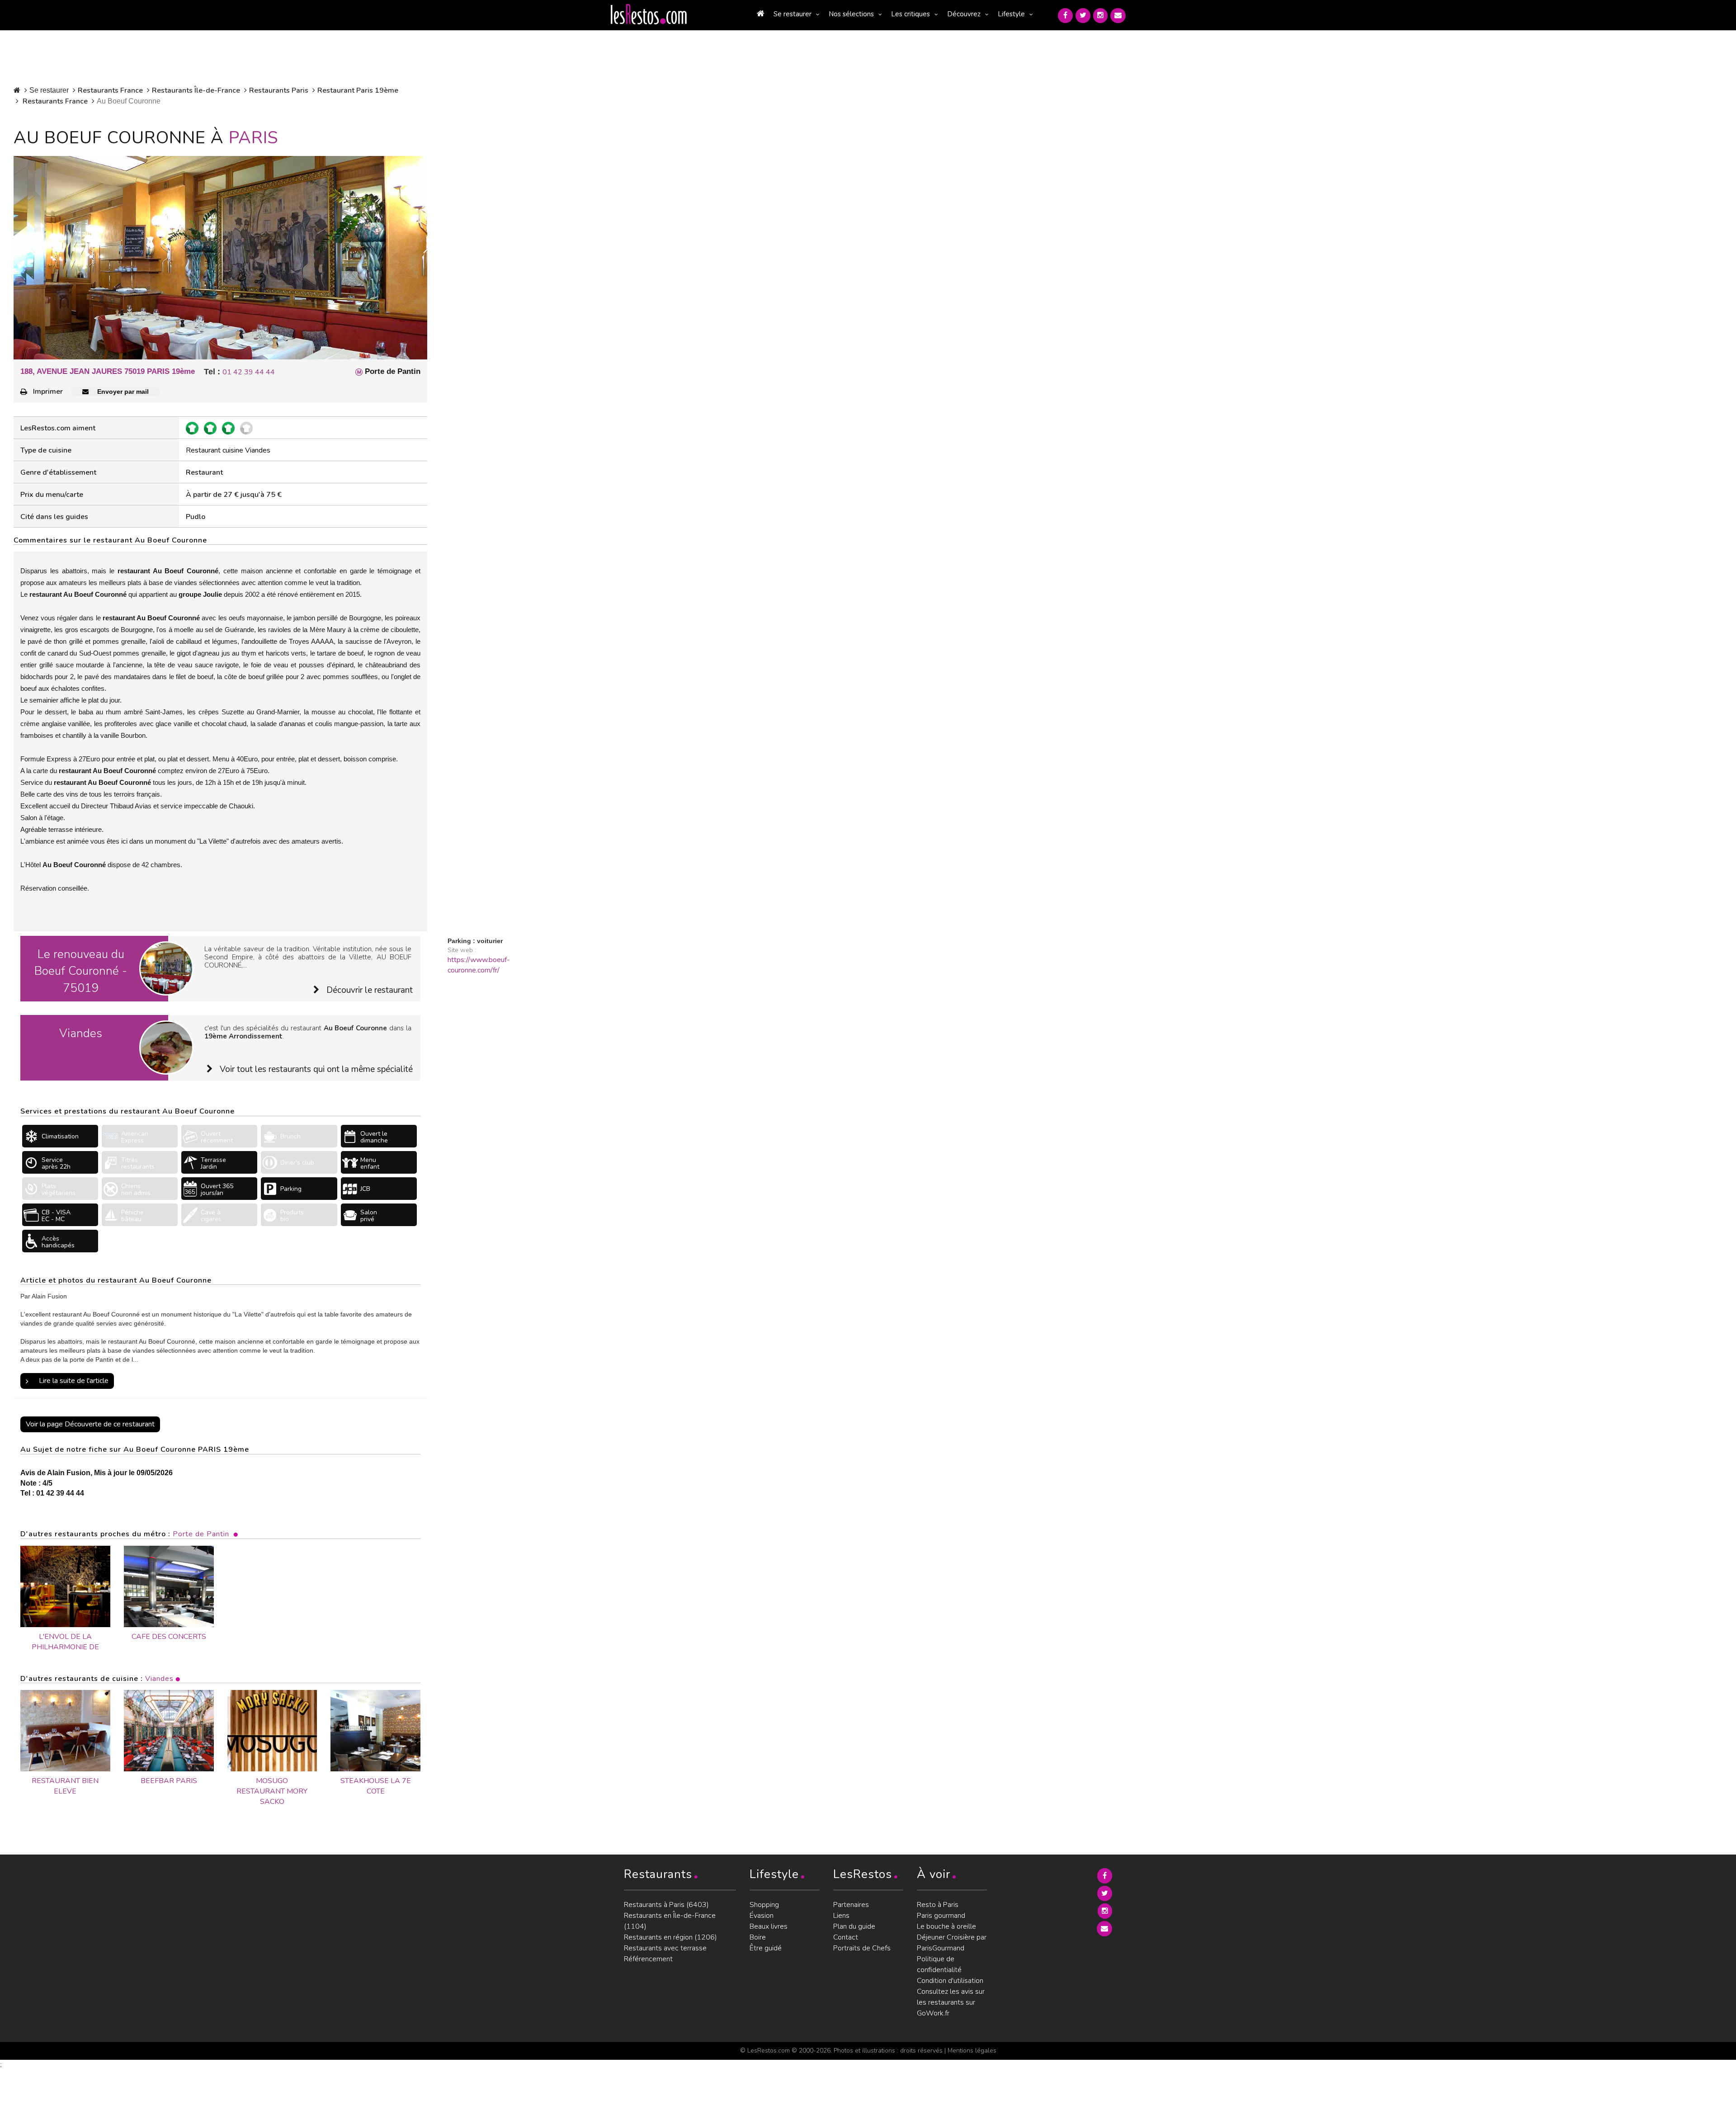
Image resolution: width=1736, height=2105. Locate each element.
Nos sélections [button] (851, 14)
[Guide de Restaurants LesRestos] (649, 14)
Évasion (762, 1916)
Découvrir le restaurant (370, 990)
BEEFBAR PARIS (169, 1781)
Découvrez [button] (964, 14)
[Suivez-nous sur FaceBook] (1065, 16)
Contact (846, 1937)
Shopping (764, 1905)
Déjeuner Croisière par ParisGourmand (952, 1943)
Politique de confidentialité (939, 1964)
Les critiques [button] (910, 14)
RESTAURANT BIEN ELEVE (65, 1786)
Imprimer (48, 392)
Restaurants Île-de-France (196, 90)
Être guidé (766, 1948)
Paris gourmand (941, 1916)
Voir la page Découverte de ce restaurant (90, 1424)
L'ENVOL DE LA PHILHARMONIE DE (65, 1642)
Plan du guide (854, 1926)
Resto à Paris (938, 1905)
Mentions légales (972, 2051)
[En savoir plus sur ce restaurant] (65, 1731)
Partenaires (851, 1905)
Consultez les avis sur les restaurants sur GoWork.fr (951, 2002)
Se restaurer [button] (793, 14)
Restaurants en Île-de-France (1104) (670, 1921)
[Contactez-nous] (1118, 16)
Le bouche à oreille (946, 1926)
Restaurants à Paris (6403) (666, 1905)
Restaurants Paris (279, 90)
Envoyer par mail (122, 392)
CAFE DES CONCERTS (169, 1637)
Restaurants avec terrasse (665, 1948)
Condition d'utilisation (950, 1981)
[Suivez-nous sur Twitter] (1083, 16)
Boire (758, 1937)
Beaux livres (769, 1926)
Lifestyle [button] (1011, 14)
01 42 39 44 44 (249, 372)
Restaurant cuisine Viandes (228, 450)
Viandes (159, 1679)
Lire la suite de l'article (74, 1381)
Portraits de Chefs (862, 1948)
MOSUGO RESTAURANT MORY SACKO (272, 1791)
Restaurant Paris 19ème (358, 90)
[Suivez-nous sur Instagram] (1100, 16)
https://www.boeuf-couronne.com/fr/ (479, 965)
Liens (841, 1916)
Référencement (648, 1959)
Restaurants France (110, 90)
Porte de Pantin (201, 1534)
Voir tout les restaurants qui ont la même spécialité (316, 1069)
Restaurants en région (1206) (670, 1937)
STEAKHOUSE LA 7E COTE (376, 1786)
